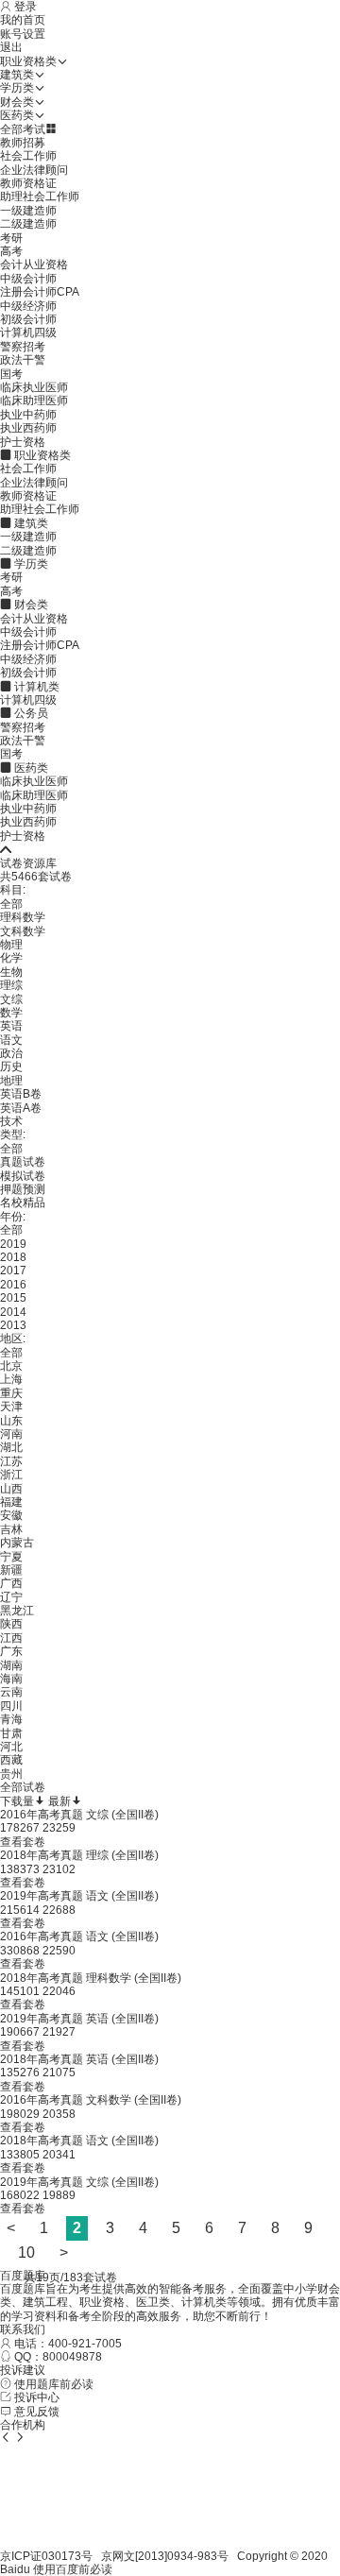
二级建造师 (28, 224)
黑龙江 (17, 1611)
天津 (11, 1407)
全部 (11, 904)
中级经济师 (28, 306)
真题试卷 (23, 1162)
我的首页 (23, 20)
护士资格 (23, 442)
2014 (13, 1312)
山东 (11, 1421)
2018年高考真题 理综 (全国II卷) (79, 1855)
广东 (11, 1651)
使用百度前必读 (73, 2569)
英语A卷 (21, 1108)
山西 (11, 1489)
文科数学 (23, 931)
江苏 (11, 1461)
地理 (11, 1081)
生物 (11, 972)
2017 (13, 1271)
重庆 (11, 1393)
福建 (11, 1502)
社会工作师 (28, 156)
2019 (13, 1244)
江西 (11, 1638)
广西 (11, 1583)
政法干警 (23, 360)
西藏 (11, 1760)
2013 (13, 1325)
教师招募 (23, 143)
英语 (11, 1026)
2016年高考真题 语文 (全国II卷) (79, 1936)
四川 (11, 1706)
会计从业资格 (34, 264)
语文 (11, 1040)
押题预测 (23, 1189)
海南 (11, 1679)
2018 (13, 1257)
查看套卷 (23, 1842)
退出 (11, 47)
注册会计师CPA (40, 292)
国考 (11, 374)
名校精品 (23, 1203)
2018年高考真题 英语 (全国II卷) (79, 2059)
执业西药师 (28, 428)
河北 (11, 1747)
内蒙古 (17, 1543)
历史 (11, 1066)
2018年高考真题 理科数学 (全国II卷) (91, 1978)
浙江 (11, 1475)
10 (26, 2252)
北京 (11, 1366)
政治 (11, 1053)
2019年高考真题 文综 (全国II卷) (79, 2182)
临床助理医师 (34, 401)
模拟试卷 (23, 1176)
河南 (11, 1434)
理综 (11, 985)
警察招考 (23, 347)
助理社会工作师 (40, 196)
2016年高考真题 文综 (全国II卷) (79, 1815)
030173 (61, 2556)
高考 (11, 251)
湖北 (11, 1447)
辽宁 (11, 1597)
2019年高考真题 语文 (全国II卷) (79, 1896)
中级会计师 (28, 279)
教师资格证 (28, 183)
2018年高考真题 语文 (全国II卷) (79, 2141)
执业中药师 (28, 415)
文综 (11, 999)
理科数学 (23, 917)
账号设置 (23, 34)
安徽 (11, 1515)
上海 (11, 1379)
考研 (11, 238)
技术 (11, 1121)
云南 (11, 1692)
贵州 (11, 1774)
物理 (11, 945)
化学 (11, 958)
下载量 (17, 1801)
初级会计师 (28, 319)
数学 (11, 1013)
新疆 (11, 1570)
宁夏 (11, 1557)
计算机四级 (28, 333)
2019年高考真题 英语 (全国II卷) (79, 2019)
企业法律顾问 (34, 170)
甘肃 (11, 1733)
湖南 (11, 1665)
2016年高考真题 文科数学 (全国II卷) (91, 2100)
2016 (13, 1285)
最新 (59, 1801)
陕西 (11, 1624)
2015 (13, 1298)
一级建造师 (28, 211)
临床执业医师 (34, 387)
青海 (11, 1719)
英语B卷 (21, 1094)
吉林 (11, 1529)
